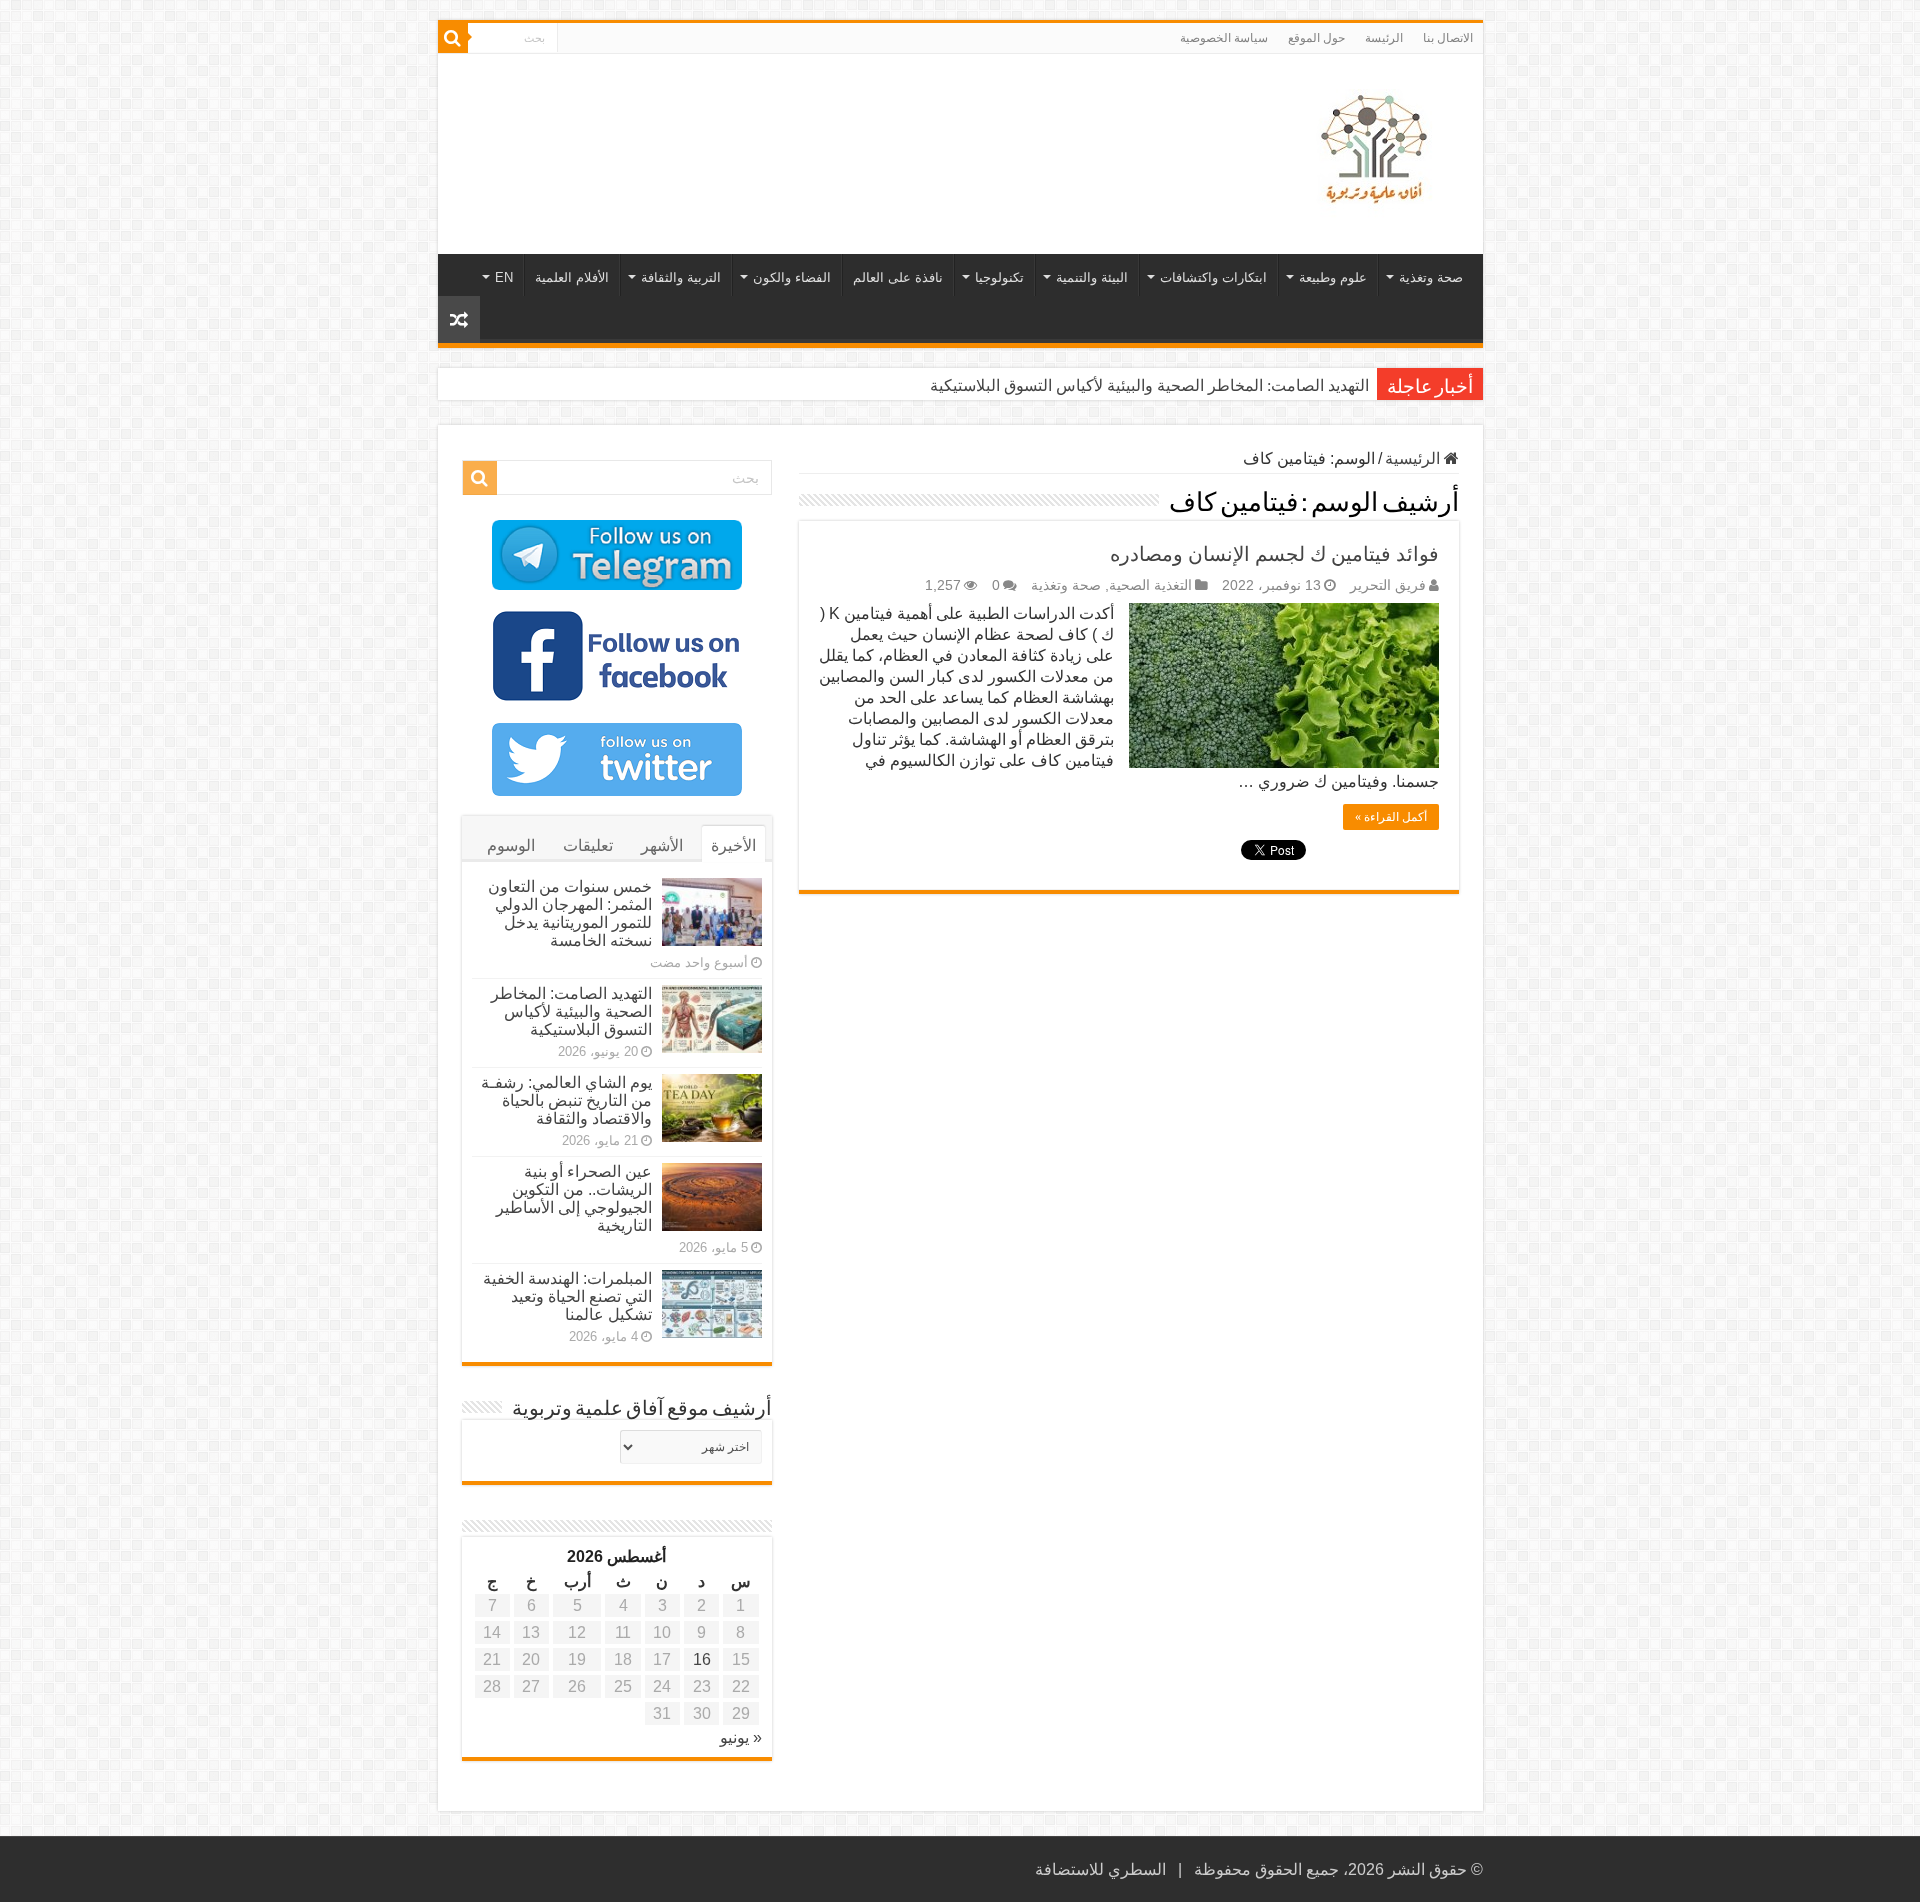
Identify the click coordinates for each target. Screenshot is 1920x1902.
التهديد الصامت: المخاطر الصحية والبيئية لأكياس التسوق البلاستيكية (1149, 385)
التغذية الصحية (1150, 585)
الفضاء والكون (792, 277)
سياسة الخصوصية (1224, 38)
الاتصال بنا (1448, 38)
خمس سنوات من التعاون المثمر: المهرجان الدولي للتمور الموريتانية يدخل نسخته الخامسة (570, 913)
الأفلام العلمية (572, 277)
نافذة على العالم (898, 277)
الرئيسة (1384, 38)
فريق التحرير (1388, 585)
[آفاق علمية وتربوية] (1378, 150)
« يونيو (741, 1737)
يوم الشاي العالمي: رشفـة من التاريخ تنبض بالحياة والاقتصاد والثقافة (566, 1100)
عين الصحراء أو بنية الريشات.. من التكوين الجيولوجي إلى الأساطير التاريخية (574, 1198)
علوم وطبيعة (1333, 277)
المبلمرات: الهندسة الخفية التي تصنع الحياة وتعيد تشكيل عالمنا (567, 1296)
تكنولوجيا (999, 277)
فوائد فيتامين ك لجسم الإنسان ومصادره (1274, 554)
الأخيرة (733, 845)
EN (504, 277)
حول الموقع (1316, 38)
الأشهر (662, 845)
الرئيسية (1414, 458)
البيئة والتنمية (1092, 277)
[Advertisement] (817, 119)
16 (702, 1659)
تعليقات (588, 845)
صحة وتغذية (1431, 277)
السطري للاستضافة (1100, 1869)
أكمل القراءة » (1391, 817)
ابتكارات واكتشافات (1213, 277)
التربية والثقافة (681, 277)
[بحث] (453, 38)
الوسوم (511, 845)
